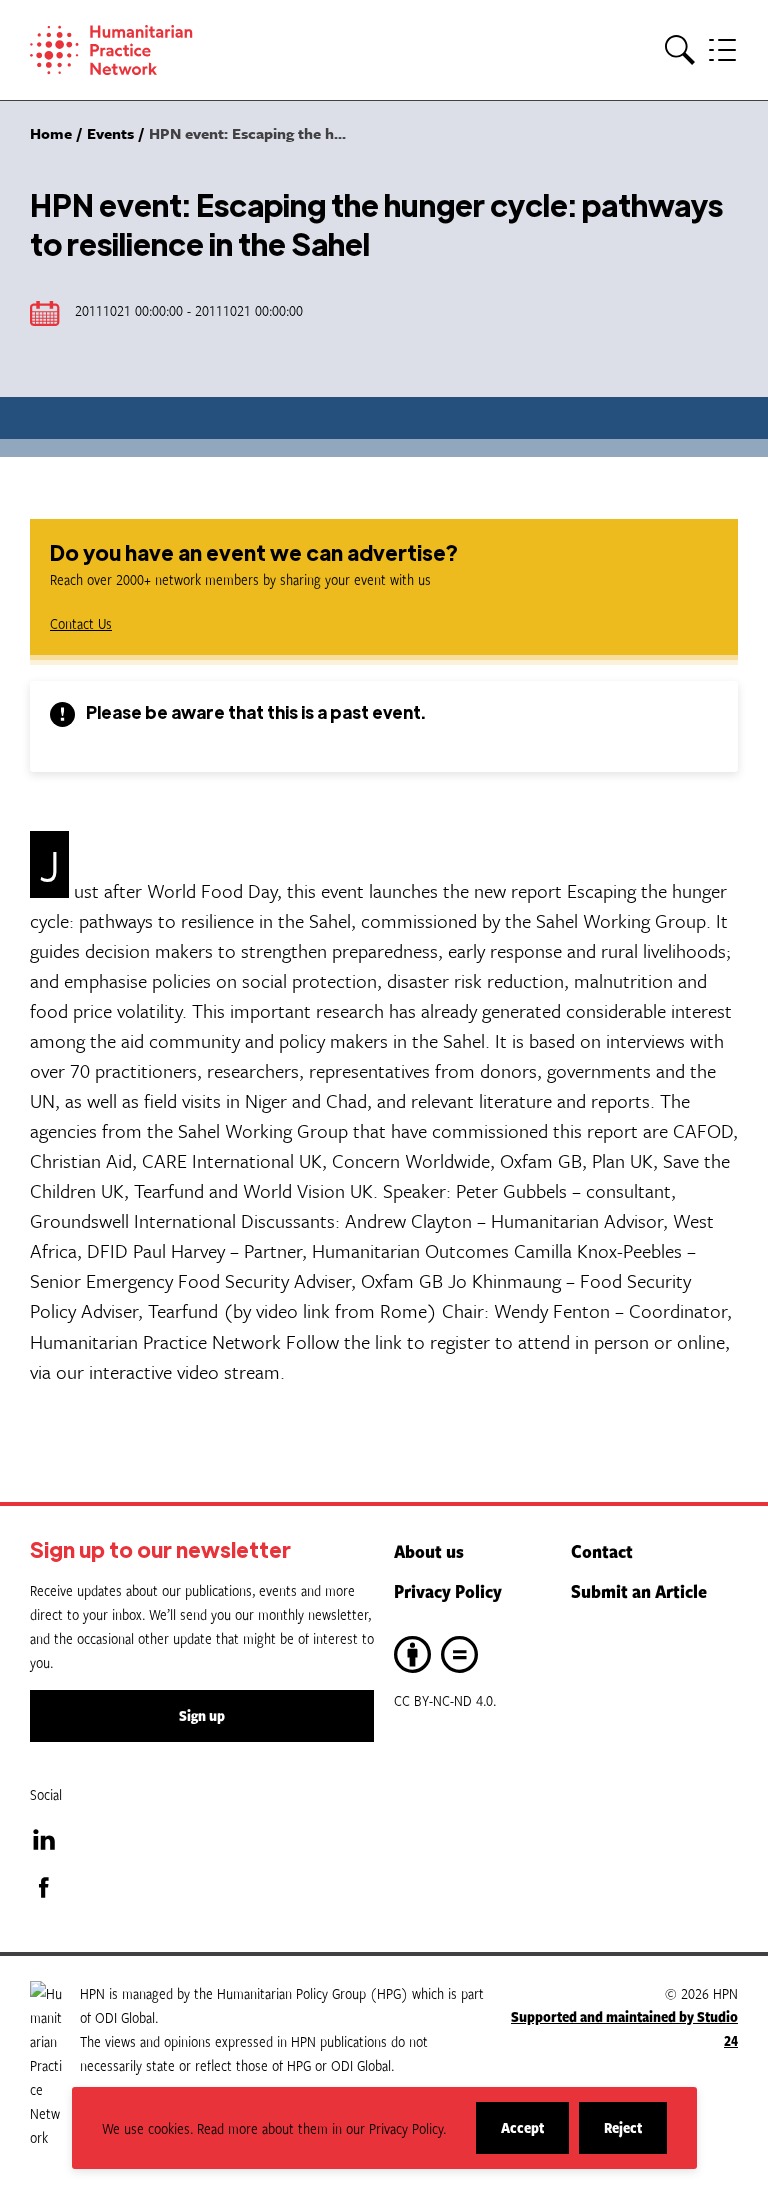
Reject (635, 2135)
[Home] (140, 50)
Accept (535, 2135)
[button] (680, 50)
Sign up (202, 1715)
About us (429, 1551)
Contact (602, 1551)
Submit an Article (639, 1591)
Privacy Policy (448, 1591)
